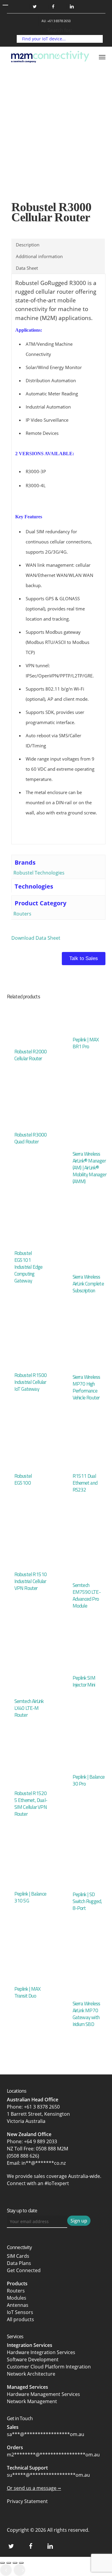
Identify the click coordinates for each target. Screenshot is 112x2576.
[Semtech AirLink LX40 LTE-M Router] (29, 1663)
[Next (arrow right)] (19, 2570)
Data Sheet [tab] (27, 268)
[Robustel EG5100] (29, 1447)
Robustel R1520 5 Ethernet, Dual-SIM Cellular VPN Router (31, 1804)
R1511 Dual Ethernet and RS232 (85, 1483)
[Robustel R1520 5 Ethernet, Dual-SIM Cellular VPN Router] (29, 1764)
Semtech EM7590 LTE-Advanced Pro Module (87, 1595)
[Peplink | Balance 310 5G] (29, 1864)
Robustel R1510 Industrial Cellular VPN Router (31, 1581)
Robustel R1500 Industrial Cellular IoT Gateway (31, 1382)
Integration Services (30, 2345)
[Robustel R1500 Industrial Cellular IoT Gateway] (29, 1343)
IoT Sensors (20, 2312)
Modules (17, 2298)
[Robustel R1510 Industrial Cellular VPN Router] (29, 1542)
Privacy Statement (27, 2501)
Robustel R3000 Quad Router (31, 1138)
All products (20, 2319)
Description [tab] (28, 245)
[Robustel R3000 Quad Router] (29, 1107)
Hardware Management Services (43, 2394)
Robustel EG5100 (23, 1479)
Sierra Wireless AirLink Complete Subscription (88, 1284)
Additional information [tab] (39, 256)
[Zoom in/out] (2, 2563)
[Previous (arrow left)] (6, 2570)
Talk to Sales (84, 958)
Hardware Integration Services (41, 2352)
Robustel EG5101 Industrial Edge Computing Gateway (29, 1267)
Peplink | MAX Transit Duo (27, 1992)
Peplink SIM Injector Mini (84, 1681)
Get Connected (24, 2270)
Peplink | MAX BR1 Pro (86, 1043)
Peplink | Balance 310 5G (30, 1897)
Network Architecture (31, 2374)
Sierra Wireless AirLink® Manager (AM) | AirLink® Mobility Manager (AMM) (89, 1168)
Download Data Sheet (36, 938)
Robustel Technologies (39, 873)
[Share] (15, 2563)
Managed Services (27, 2387)
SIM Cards (19, 2256)
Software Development (33, 2359)
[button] (102, 57)
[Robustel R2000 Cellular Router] (29, 1023)
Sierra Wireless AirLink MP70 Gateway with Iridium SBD (86, 2014)
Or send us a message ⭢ (34, 2488)
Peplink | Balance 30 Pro (89, 1780)
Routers (22, 914)
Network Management (32, 2401)
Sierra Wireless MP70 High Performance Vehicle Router (86, 1387)
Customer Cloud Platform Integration (49, 2367)
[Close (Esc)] (21, 2563)
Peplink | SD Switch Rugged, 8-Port (87, 1901)
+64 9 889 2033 (40, 2141)
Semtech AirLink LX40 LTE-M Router (29, 1708)
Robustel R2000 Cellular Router (31, 1055)
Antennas (18, 2305)
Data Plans (19, 2263)
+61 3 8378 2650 (42, 2107)
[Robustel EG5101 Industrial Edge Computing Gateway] (29, 1227)
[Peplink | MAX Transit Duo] (29, 1959)
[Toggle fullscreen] (9, 2563)
